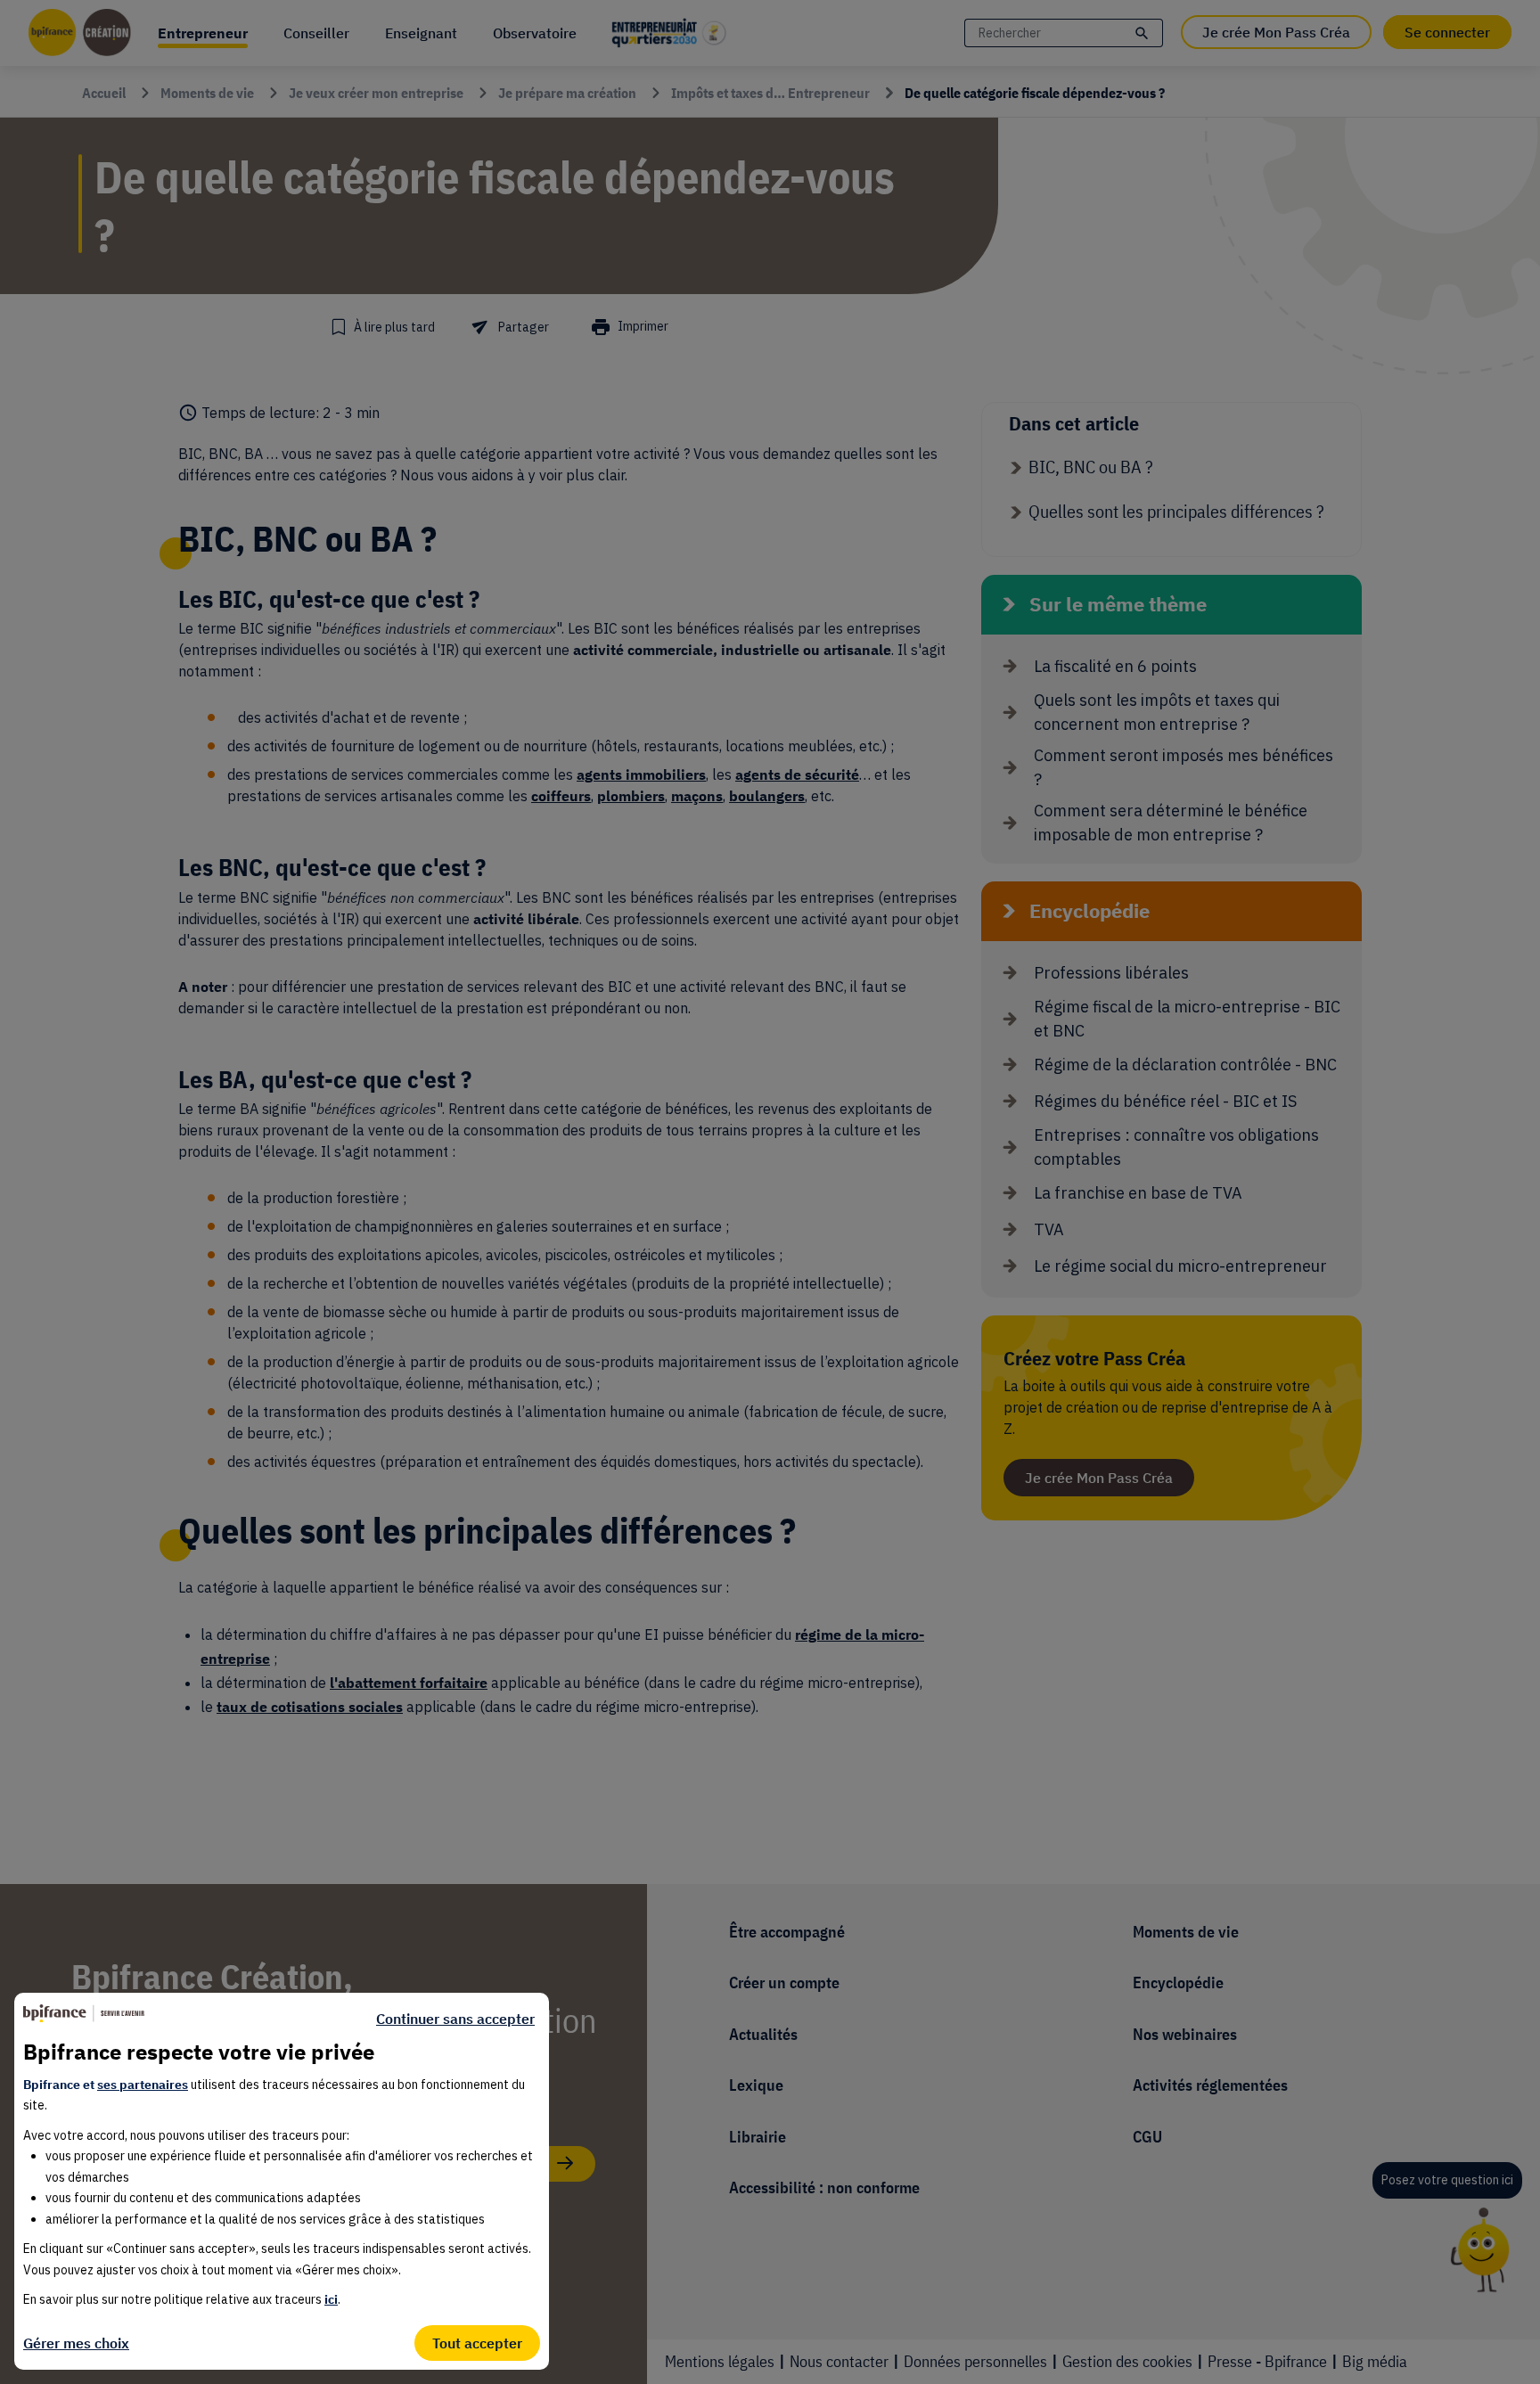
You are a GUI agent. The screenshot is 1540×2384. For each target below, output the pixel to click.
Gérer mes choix (76, 2343)
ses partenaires (143, 2085)
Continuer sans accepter (455, 2019)
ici (331, 2299)
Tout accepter (477, 2343)
